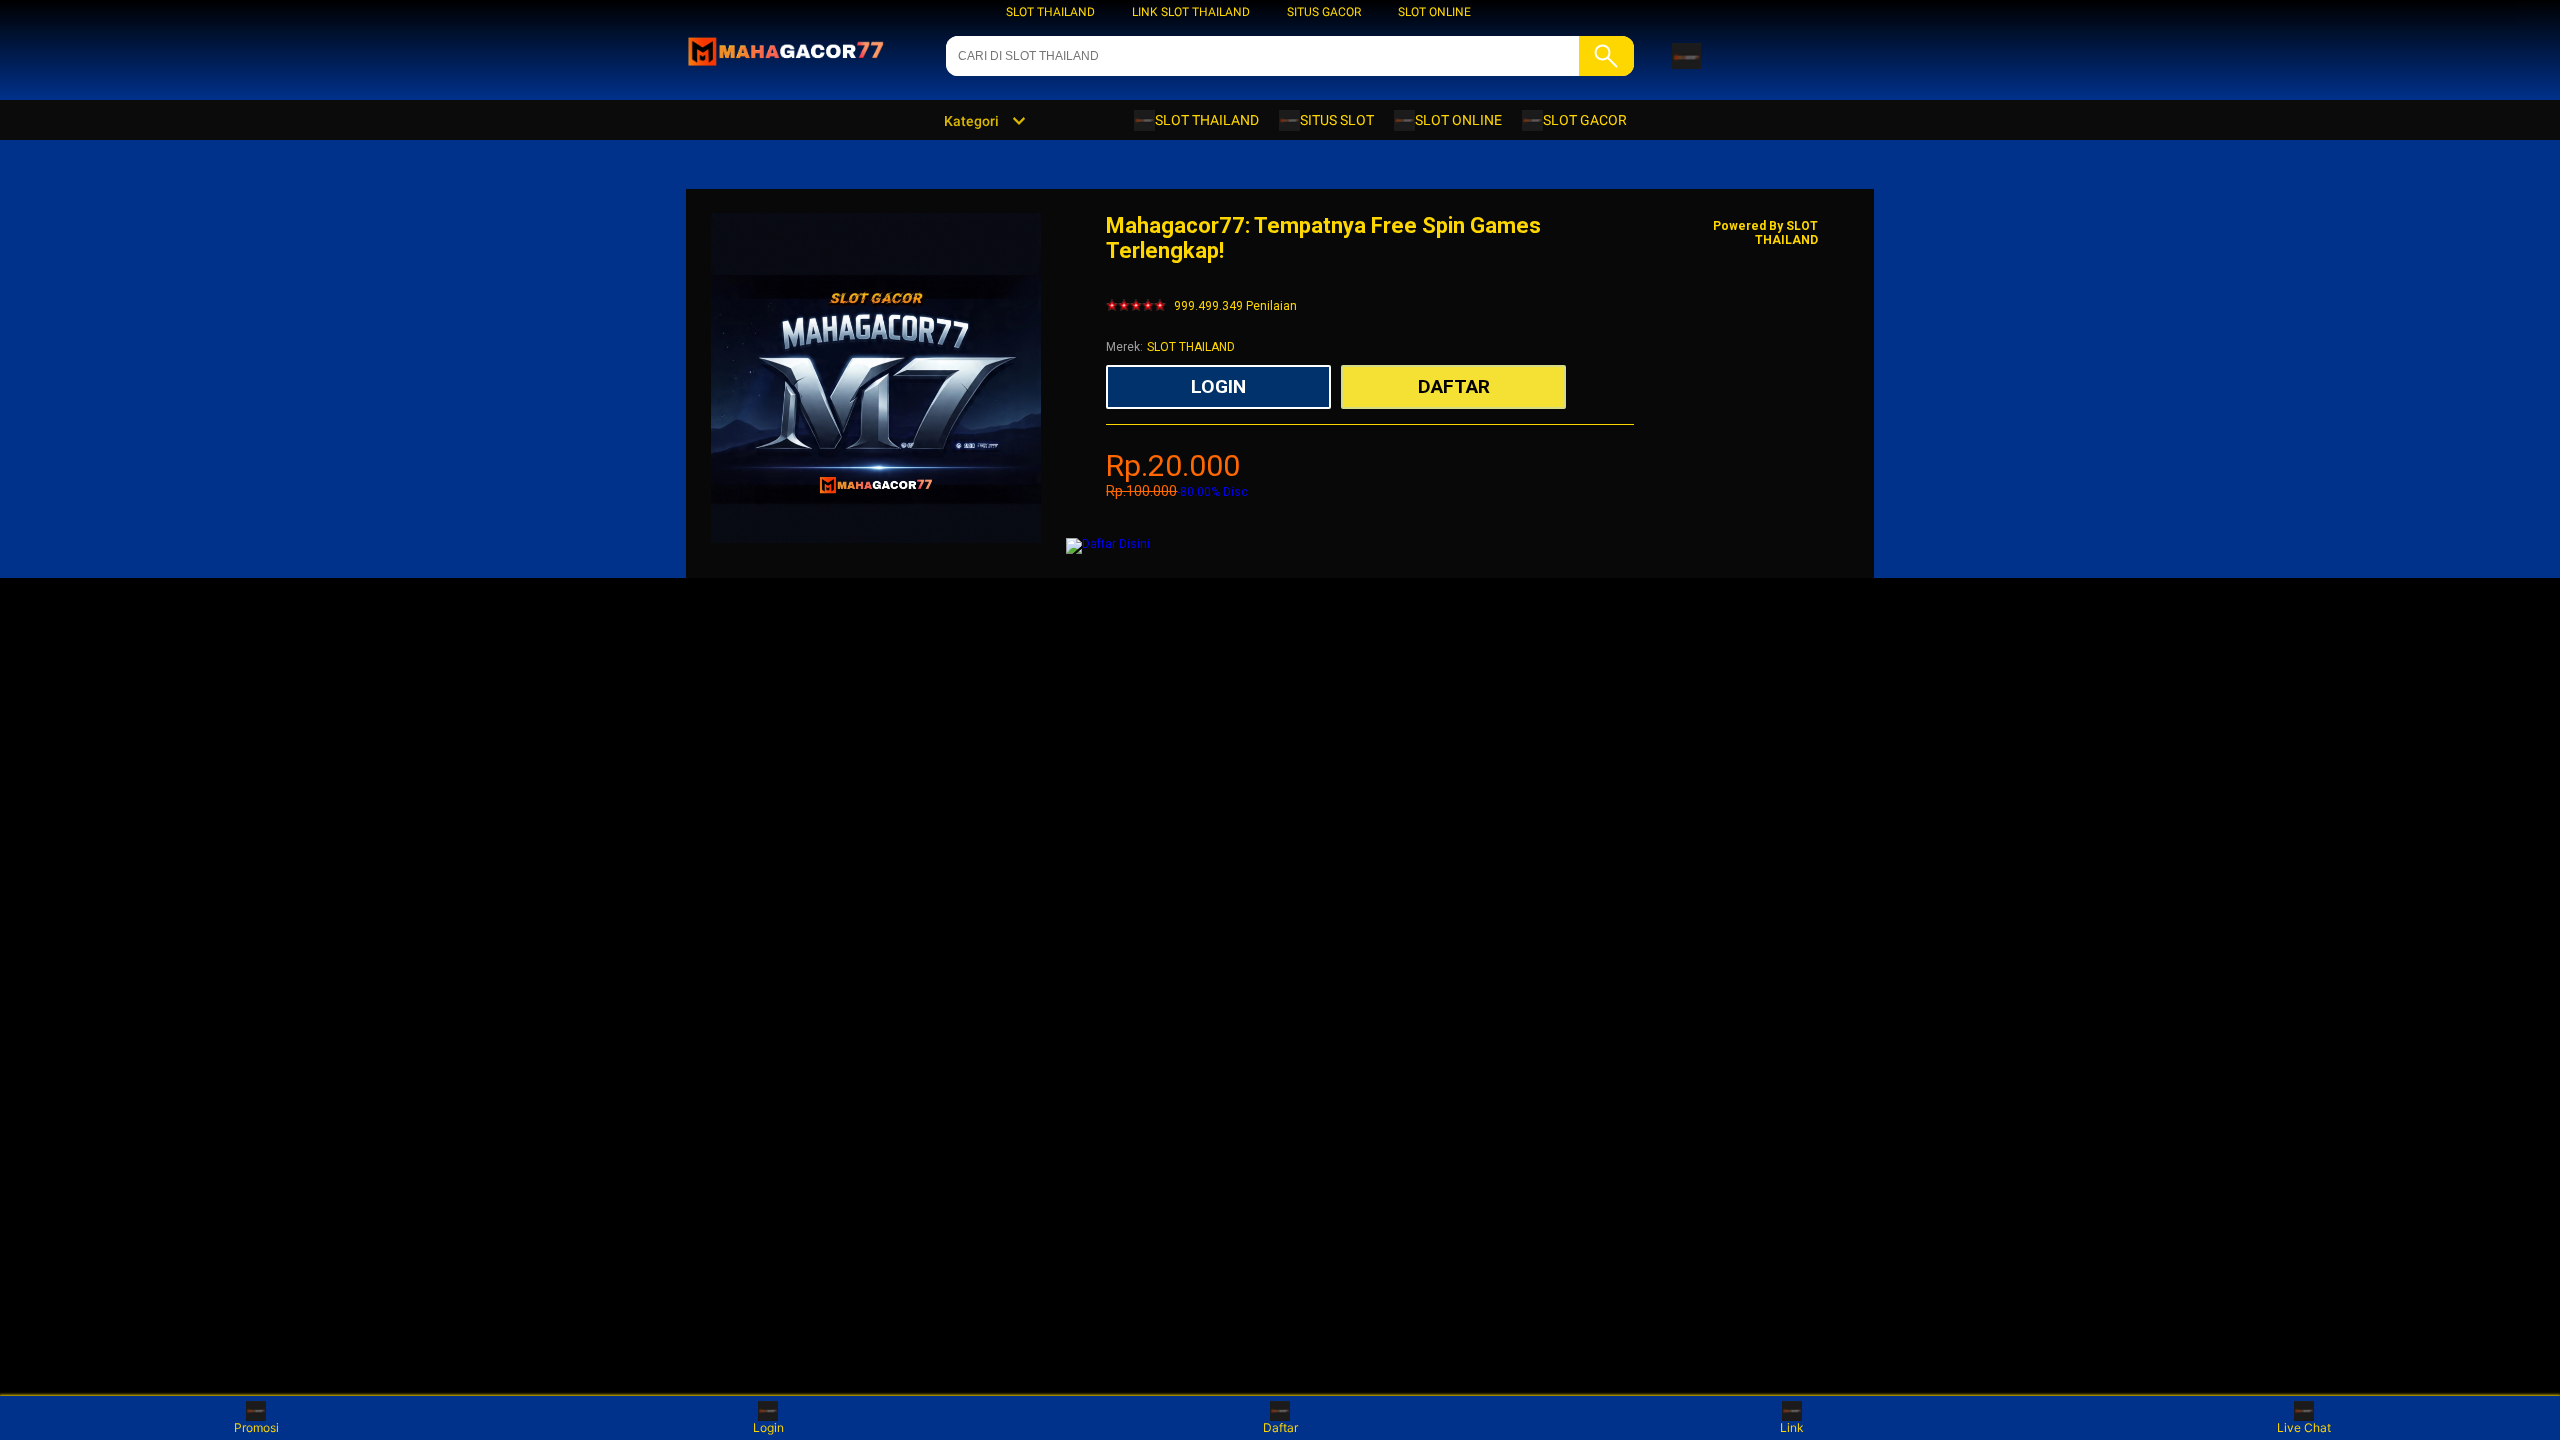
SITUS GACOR (1324, 12)
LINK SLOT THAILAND (1191, 12)
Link (1792, 1427)
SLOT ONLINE (1434, 12)
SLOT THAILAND (1050, 12)
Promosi (256, 1427)
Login (768, 1427)
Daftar (1280, 1427)
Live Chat (2304, 1427)
